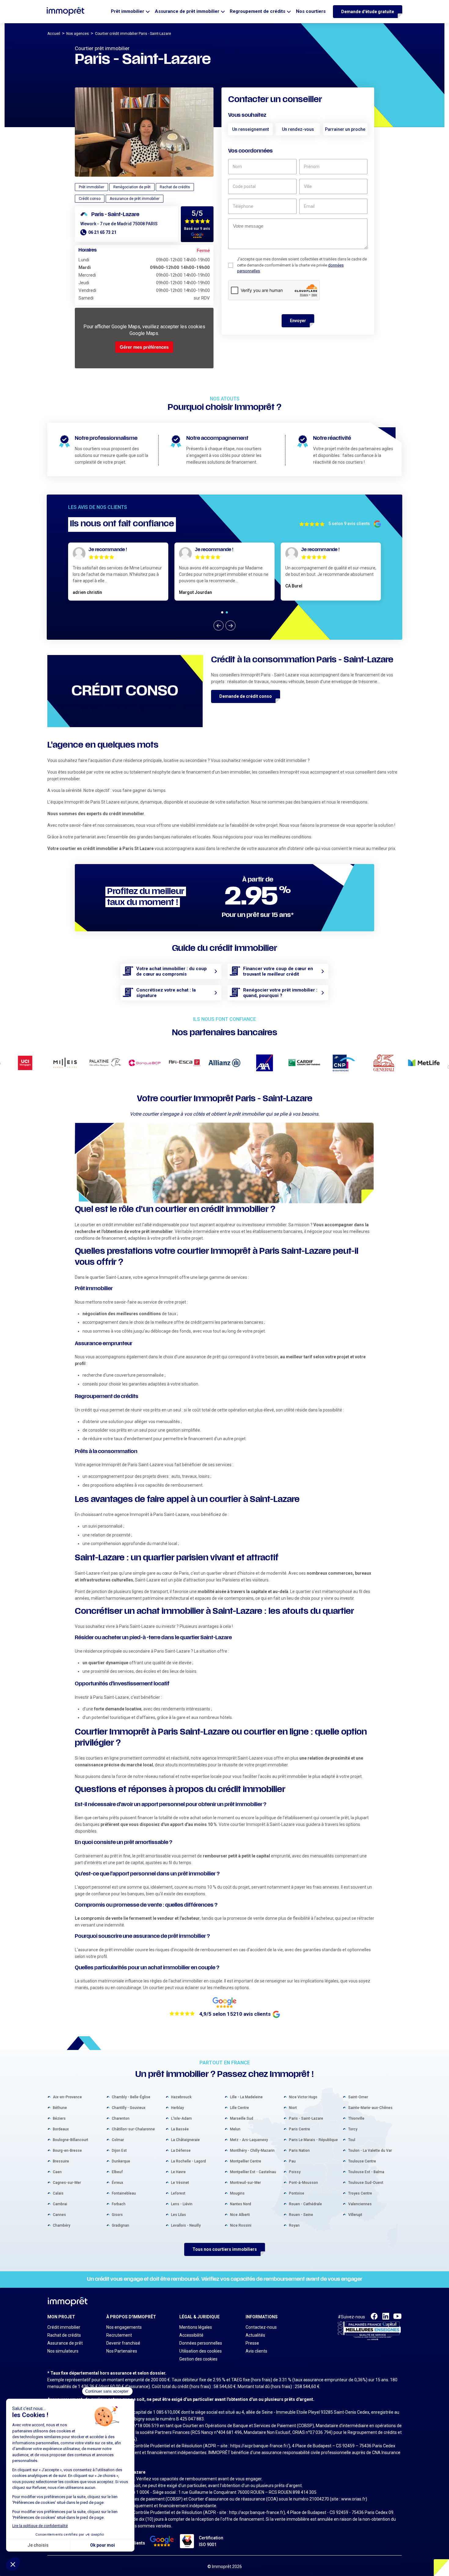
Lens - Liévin (182, 2204)
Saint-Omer (358, 2097)
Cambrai (60, 2204)
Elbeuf (117, 2172)
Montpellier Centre (246, 2161)
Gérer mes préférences (144, 347)
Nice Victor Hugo (303, 2097)
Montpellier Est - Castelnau (253, 2172)
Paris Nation (299, 2151)
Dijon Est (119, 2151)
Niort (293, 2108)
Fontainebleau (124, 2193)
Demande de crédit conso (246, 696)
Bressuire (61, 2161)
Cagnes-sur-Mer (67, 2183)
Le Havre (178, 2172)
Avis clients (256, 2351)
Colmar (118, 2140)
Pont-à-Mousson (303, 2183)
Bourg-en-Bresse (67, 2151)
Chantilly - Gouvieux (129, 2108)
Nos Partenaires (122, 2351)
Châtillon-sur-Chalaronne (133, 2129)
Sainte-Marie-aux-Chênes (370, 2108)
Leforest (178, 2193)
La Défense (181, 2151)
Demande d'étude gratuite (368, 12)
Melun (235, 2129)
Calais (58, 2193)
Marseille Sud (242, 2118)
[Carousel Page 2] (227, 612)
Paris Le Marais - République (313, 2140)
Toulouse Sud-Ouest (366, 2183)
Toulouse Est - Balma (366, 2172)
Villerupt (355, 2215)
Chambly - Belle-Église (131, 2097)
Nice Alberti (240, 2215)
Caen (57, 2172)
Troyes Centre (360, 2193)
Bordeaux (61, 2129)
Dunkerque (121, 2161)
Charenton (121, 2118)
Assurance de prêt (65, 2343)
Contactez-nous (261, 2327)
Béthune (60, 2108)
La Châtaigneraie (185, 2140)
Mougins (237, 2193)
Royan (294, 2225)
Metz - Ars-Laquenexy (249, 2140)
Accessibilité (191, 2335)
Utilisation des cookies (201, 2351)
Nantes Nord (241, 2204)
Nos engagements (124, 2327)
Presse (252, 2343)
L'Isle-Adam (181, 2118)
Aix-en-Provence (67, 2097)
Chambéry (62, 2225)
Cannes (59, 2215)
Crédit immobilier (64, 2327)
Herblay (177, 2108)
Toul (352, 2140)
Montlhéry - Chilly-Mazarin (252, 2151)
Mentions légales (196, 2327)
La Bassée (180, 2129)
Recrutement (119, 2335)
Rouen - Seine (301, 2215)
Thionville (356, 2118)
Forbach (119, 2204)
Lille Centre (239, 2108)
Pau (292, 2161)
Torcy (353, 2129)
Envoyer (298, 321)
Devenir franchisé (123, 2343)
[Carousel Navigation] (224, 626)
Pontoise (297, 2193)
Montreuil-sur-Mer (245, 2183)
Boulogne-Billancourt (71, 2140)
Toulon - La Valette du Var (370, 2151)
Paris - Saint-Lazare (306, 2118)
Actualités (255, 2335)
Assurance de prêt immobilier (187, 11)
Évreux (117, 2183)
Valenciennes (360, 2204)
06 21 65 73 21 (102, 232)
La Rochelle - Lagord (188, 2161)
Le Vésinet (180, 2183)
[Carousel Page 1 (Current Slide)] (222, 612)
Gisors (117, 2215)
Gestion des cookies (198, 2359)
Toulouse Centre (362, 2161)
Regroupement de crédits (257, 11)
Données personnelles (201, 2343)
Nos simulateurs (63, 2351)
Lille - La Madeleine (246, 2097)
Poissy (295, 2172)
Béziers (59, 2118)
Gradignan (120, 2225)
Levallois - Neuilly (186, 2225)
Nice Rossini (241, 2225)
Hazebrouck (181, 2097)
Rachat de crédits (64, 2335)
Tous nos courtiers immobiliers (225, 2249)
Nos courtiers (311, 11)
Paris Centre (299, 2129)
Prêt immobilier (128, 11)
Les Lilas (179, 2215)
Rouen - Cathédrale (305, 2204)
